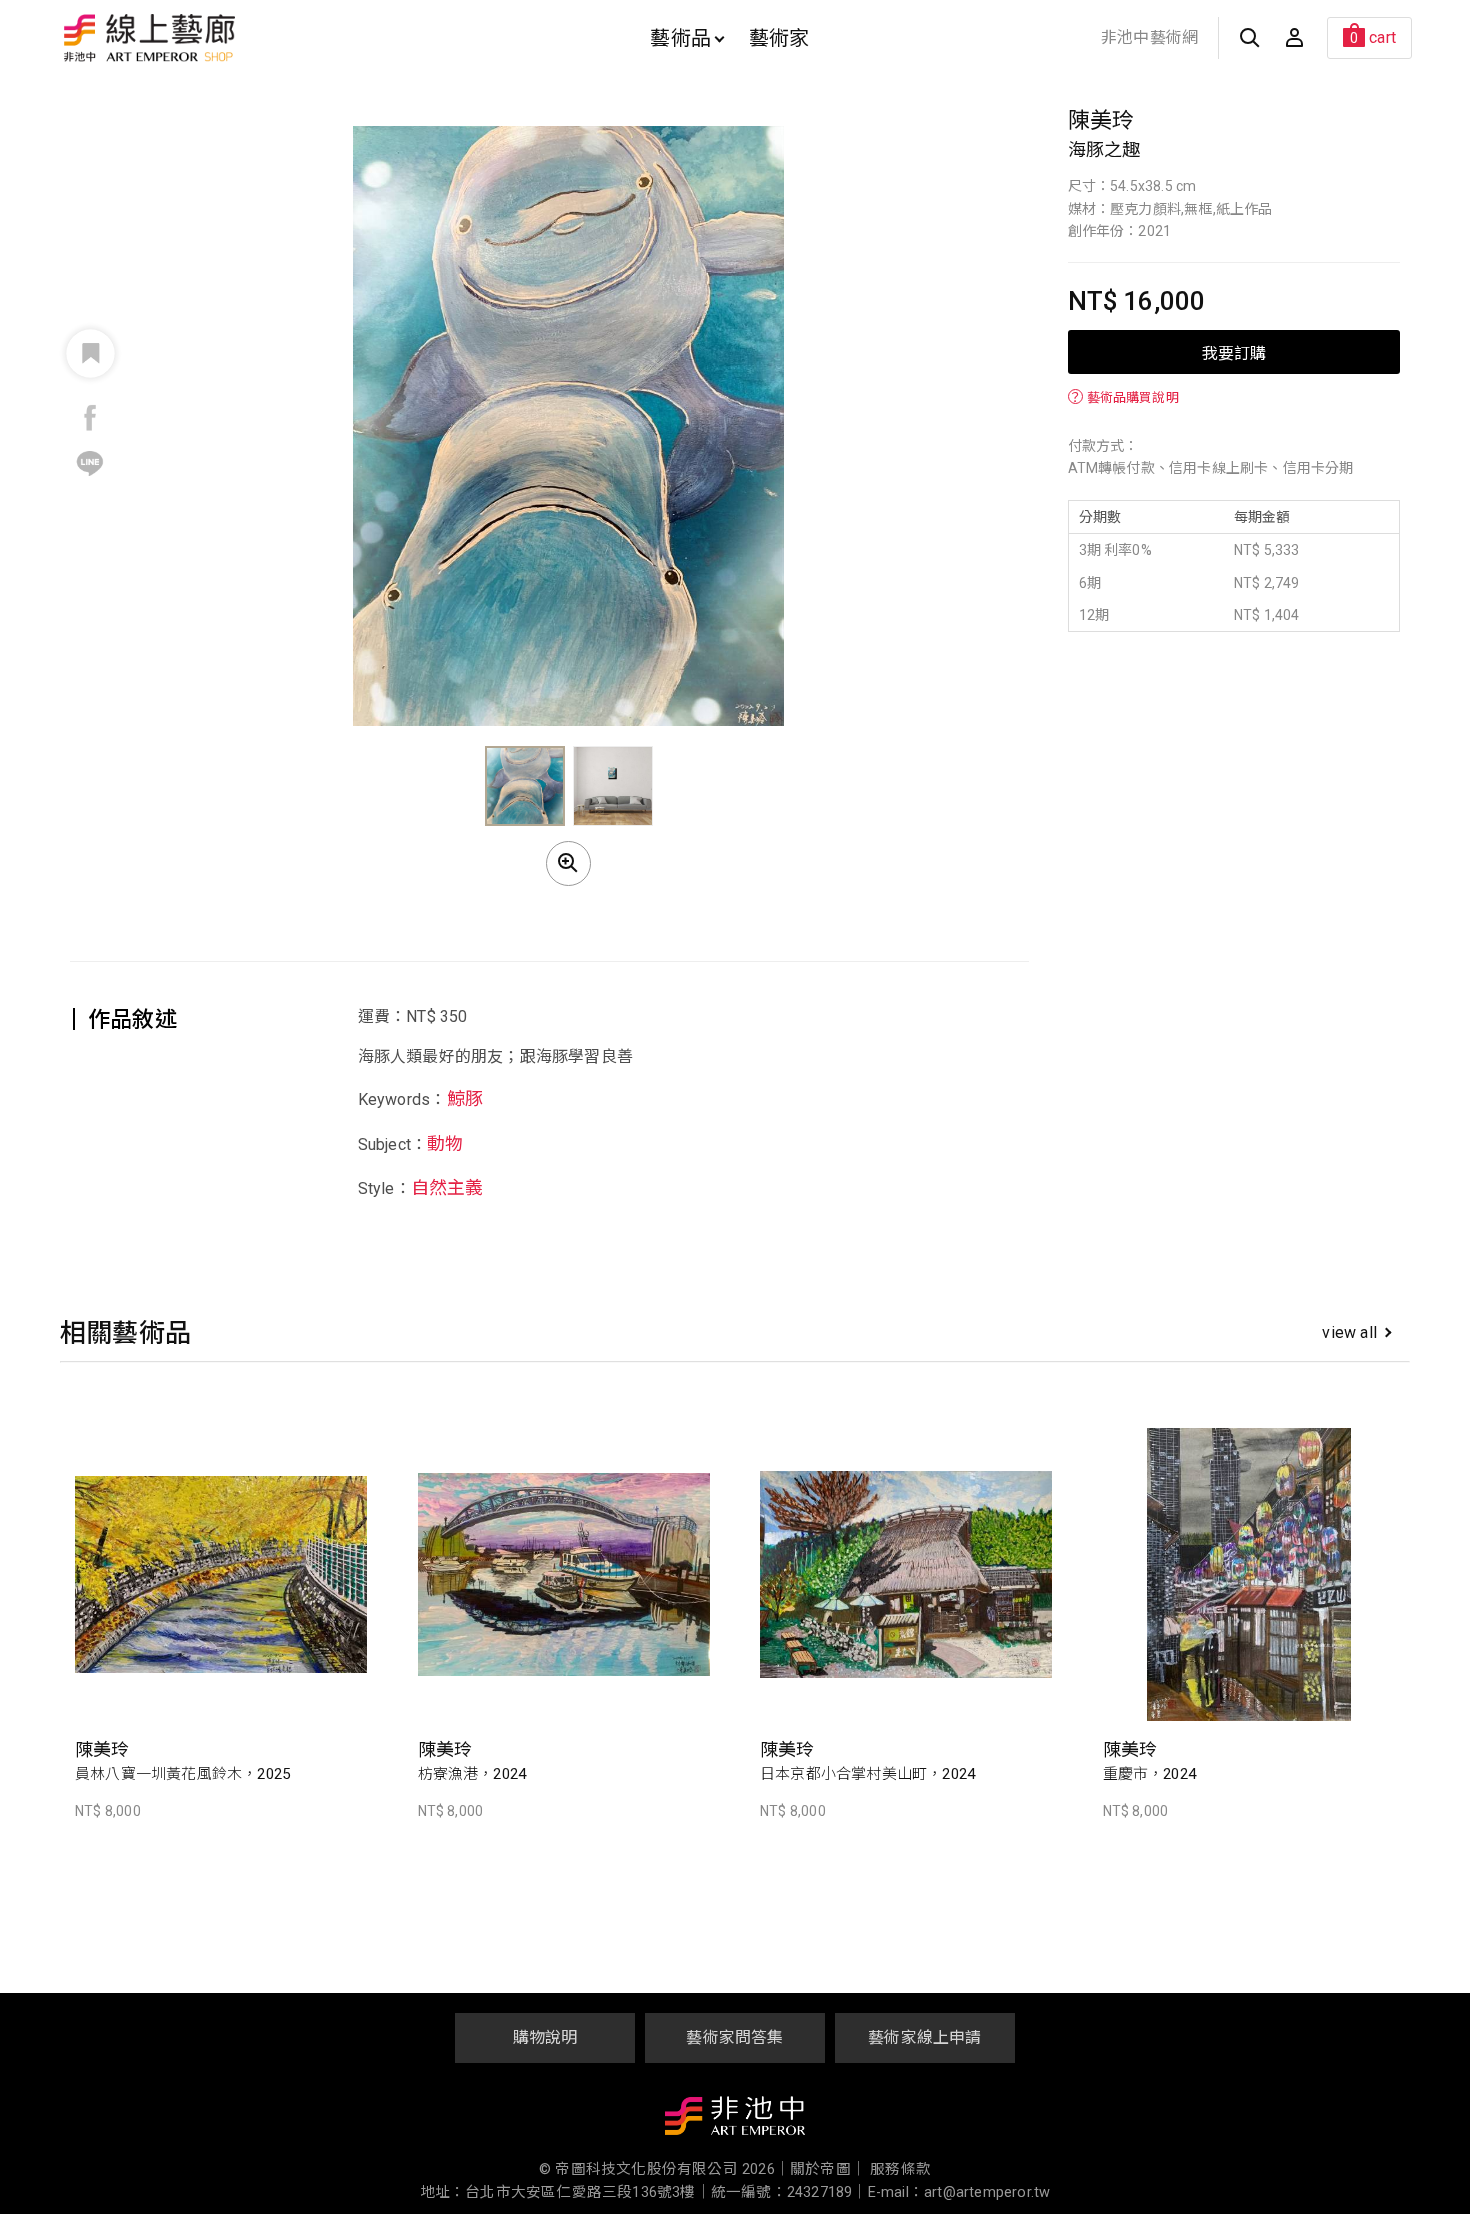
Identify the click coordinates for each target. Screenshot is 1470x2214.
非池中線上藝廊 (219, 38)
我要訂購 (1234, 352)
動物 (445, 1143)
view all (1349, 1332)
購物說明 (545, 2037)
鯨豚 (465, 1098)
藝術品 (680, 38)
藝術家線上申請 (924, 2037)
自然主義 (447, 1187)
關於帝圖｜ (828, 2169)
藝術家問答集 (734, 2037)
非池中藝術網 (1149, 37)
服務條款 (900, 2169)
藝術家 (779, 38)
